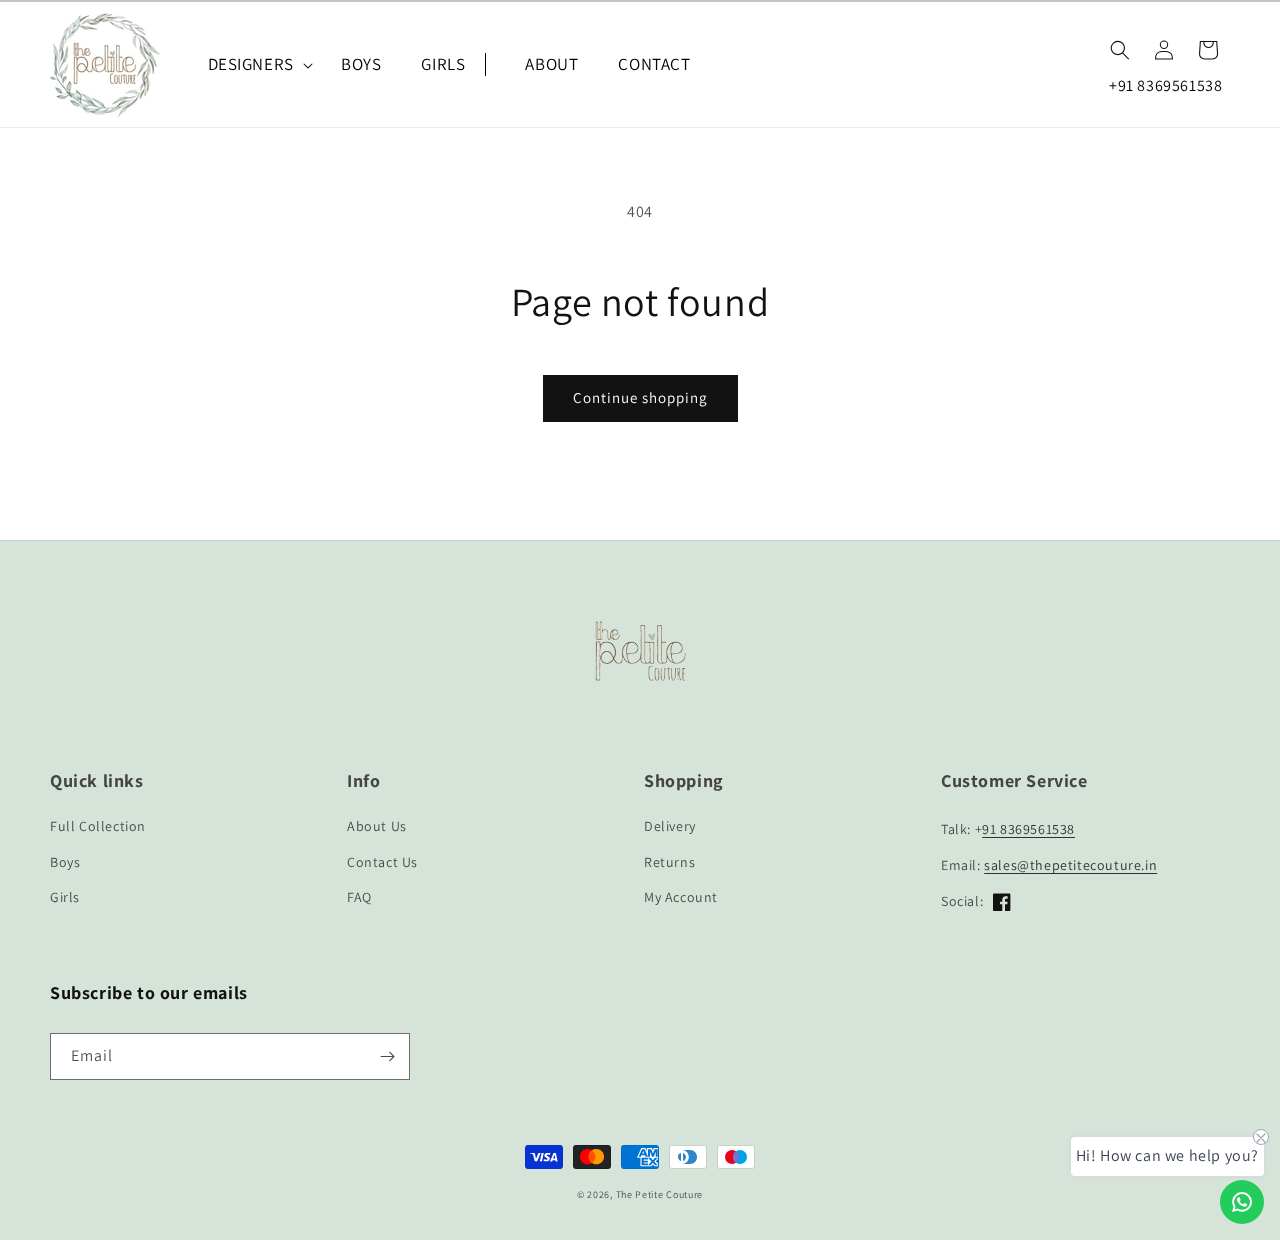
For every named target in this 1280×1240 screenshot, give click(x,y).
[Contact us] (1242, 1202)
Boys (65, 862)
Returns (669, 862)
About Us (377, 826)
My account (681, 897)
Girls (65, 897)
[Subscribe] (387, 1056)
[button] (254, 64)
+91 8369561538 (1165, 85)
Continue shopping (640, 397)
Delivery (670, 826)
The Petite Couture (660, 1194)
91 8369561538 (1028, 829)
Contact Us (382, 862)
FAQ (359, 897)
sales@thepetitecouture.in (1070, 865)
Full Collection (98, 826)
